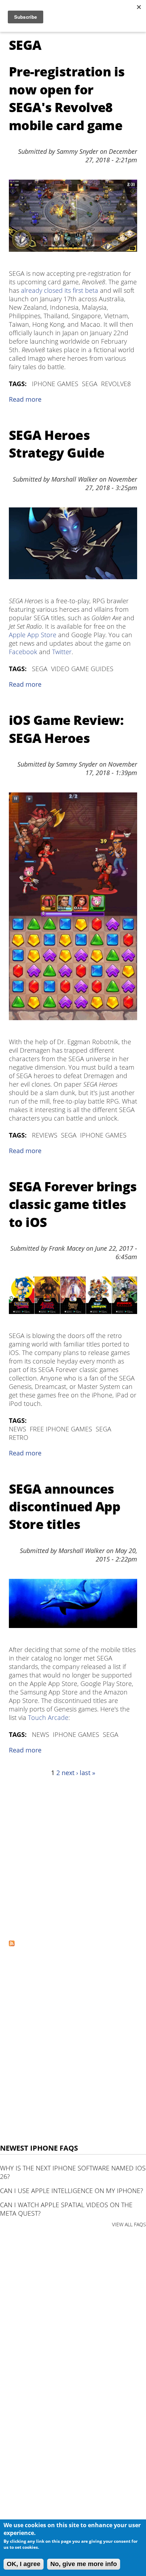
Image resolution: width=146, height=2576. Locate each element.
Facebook (23, 652)
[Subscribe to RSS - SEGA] (12, 1944)
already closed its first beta (60, 290)
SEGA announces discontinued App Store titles (64, 1507)
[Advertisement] (73, 1858)
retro (19, 1437)
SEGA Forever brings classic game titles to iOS (73, 1204)
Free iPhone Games (61, 1429)
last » (88, 1773)
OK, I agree (24, 2564)
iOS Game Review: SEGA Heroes (66, 729)
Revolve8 (116, 384)
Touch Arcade (48, 1717)
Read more (25, 399)
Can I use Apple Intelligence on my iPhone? (72, 2191)
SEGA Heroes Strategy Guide (57, 444)
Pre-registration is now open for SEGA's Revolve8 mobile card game (67, 98)
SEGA (90, 384)
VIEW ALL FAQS (129, 2224)
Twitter (62, 652)
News (18, 1429)
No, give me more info (84, 2564)
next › (70, 1773)
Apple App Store (33, 635)
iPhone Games (55, 384)
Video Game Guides (82, 669)
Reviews (45, 1135)
